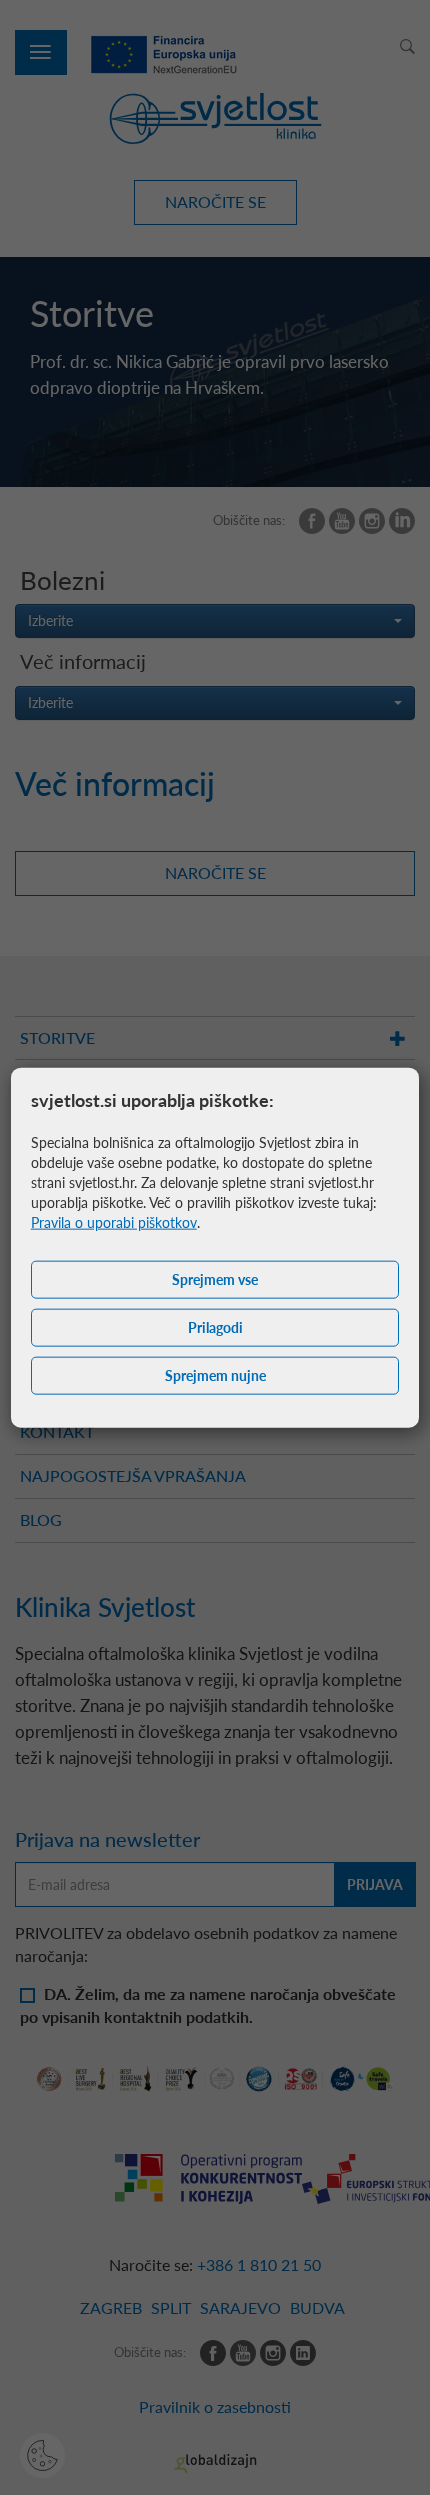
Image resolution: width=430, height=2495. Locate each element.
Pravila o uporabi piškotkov (114, 1222)
